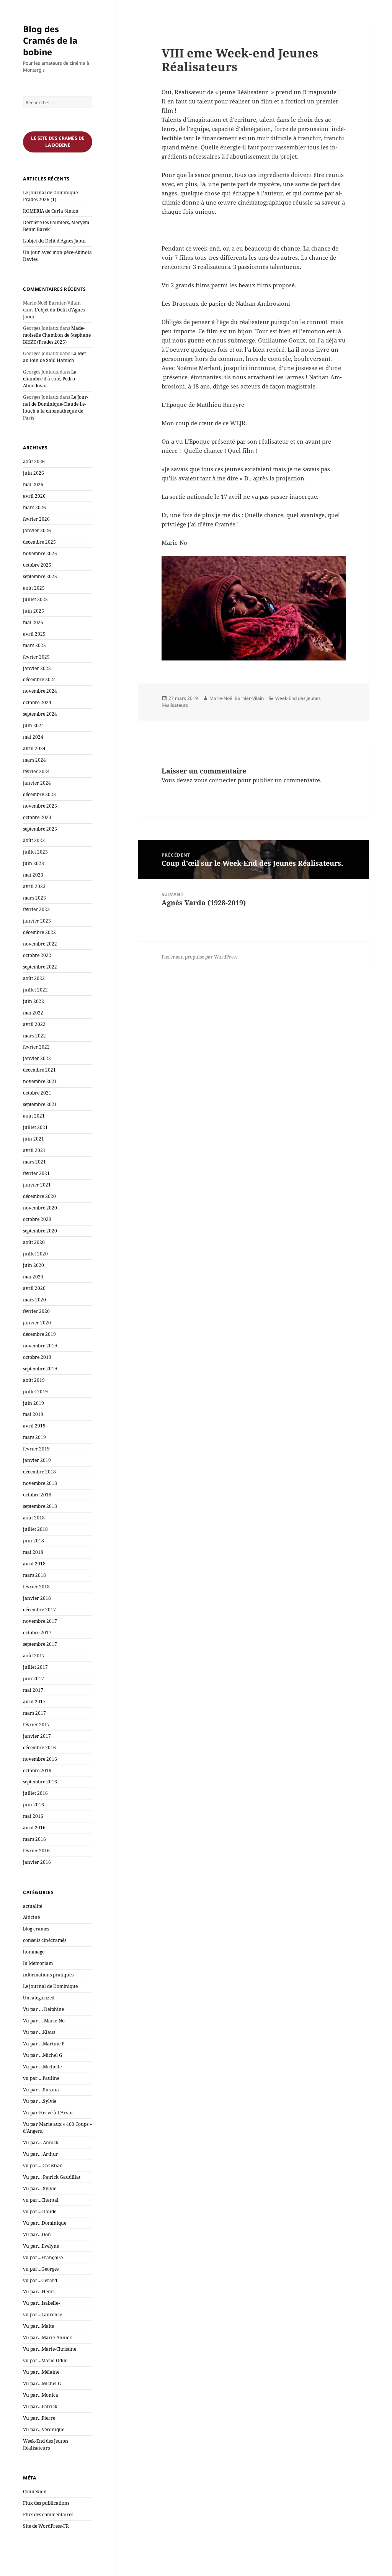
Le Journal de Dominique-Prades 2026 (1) (51, 196)
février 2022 (36, 1047)
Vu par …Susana (41, 2090)
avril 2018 (34, 1564)
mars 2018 (34, 1575)
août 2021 (34, 1116)
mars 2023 (34, 898)
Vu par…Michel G (42, 2383)
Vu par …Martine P (44, 2044)
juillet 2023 (35, 852)
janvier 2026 (37, 530)
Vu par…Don (37, 2234)
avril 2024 (34, 748)
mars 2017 (34, 1713)
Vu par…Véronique (44, 2429)
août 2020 (34, 1242)
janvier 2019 (37, 1460)
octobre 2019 (37, 1357)
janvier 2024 (37, 783)
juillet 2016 (35, 1793)
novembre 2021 (40, 1081)
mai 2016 (33, 1816)
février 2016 (36, 1851)
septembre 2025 (40, 576)
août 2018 (34, 1518)
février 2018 (36, 1587)
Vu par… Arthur (41, 2154)
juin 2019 (33, 1403)
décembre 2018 (39, 1472)
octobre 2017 (37, 1633)
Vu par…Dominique (45, 2223)
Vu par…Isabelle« (42, 2303)
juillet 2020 (35, 1254)
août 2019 (34, 1380)
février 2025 (36, 657)
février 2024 (36, 771)
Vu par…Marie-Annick (47, 2338)
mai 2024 (33, 737)
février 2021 (36, 1173)
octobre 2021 (37, 1093)
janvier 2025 (37, 668)
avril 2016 (34, 1828)
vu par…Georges (41, 2269)
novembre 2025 (40, 553)
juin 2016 (33, 1805)
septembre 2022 (40, 967)
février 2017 (36, 1725)
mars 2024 (34, 760)
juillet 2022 (35, 990)
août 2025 (34, 588)
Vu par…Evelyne (41, 2246)
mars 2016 (34, 1839)
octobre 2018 (37, 1495)
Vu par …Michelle (42, 2067)
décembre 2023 (39, 794)
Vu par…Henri (39, 2292)
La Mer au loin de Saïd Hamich (55, 357)
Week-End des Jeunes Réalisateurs (46, 2444)
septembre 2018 (40, 1506)
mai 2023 (33, 875)
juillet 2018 (35, 1529)
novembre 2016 (40, 1759)
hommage (34, 1952)
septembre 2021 (40, 1104)
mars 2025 (34, 645)
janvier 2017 (37, 1736)
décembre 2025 (39, 542)
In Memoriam (38, 1963)
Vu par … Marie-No (44, 2021)
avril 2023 (34, 886)
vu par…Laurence (42, 2315)
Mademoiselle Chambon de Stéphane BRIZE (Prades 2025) (57, 335)
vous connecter (215, 780)
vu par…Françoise (43, 2257)
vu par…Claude (40, 2211)
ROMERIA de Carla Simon (51, 211)
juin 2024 (33, 725)
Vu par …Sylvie (40, 2101)
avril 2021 (34, 1150)
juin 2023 (33, 863)
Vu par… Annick (41, 2143)
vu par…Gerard (40, 2280)
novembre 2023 (40, 806)
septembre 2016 (40, 1782)
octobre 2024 (37, 702)
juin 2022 (33, 1001)
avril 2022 (34, 1024)
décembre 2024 (39, 679)
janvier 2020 (37, 1323)
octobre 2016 (37, 1771)
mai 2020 (33, 1277)
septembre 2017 (40, 1644)
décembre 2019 (39, 1334)
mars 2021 (34, 1162)
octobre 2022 (37, 955)
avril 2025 (34, 634)
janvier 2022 (37, 1058)
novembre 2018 (40, 1483)
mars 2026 (34, 507)
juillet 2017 (35, 1667)
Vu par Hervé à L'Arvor (48, 2113)
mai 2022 (33, 1013)
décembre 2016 (39, 1748)
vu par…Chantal (41, 2200)
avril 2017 (34, 1702)
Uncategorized (39, 1998)
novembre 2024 (40, 691)
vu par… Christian (43, 2166)
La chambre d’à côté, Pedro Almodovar (50, 379)
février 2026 (36, 519)
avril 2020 (34, 1288)
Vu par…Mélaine (41, 2372)
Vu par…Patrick (40, 2406)
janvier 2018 (37, 1598)
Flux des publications (46, 2503)
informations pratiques (48, 1975)
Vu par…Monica (41, 2395)
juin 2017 (33, 1679)
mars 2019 (34, 1437)
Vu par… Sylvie (40, 2188)
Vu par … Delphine (43, 2009)
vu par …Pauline (41, 2078)
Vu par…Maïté (38, 2326)
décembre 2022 (39, 932)
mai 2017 (33, 1690)
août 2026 (34, 461)
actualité (33, 1906)
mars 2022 (34, 1036)
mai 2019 (33, 1414)
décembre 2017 (39, 1610)
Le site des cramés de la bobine (58, 142)
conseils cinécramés (45, 1940)
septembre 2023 (40, 829)
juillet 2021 (35, 1127)
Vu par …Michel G (43, 2055)
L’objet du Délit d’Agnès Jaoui (54, 241)
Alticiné (31, 1917)
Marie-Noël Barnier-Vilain (237, 698)
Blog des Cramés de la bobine (50, 40)
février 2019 (36, 1449)
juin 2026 (33, 473)
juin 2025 (33, 611)
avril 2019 (34, 1426)
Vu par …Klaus (39, 2032)
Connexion (35, 2492)
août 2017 (34, 1656)
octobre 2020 (37, 1219)
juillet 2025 (35, 599)
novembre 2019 (40, 1346)
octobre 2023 (37, 817)
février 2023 (36, 909)
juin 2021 (33, 1139)
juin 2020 (33, 1265)
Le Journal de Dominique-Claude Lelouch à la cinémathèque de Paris (56, 407)
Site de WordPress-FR (46, 2526)
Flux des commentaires (48, 2515)
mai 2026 (33, 484)
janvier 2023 (37, 921)
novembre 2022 (40, 944)
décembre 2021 (39, 1070)
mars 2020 (34, 1300)
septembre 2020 (40, 1231)
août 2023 (34, 840)
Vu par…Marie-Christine (50, 2349)
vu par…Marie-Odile (45, 2361)
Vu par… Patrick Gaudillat (52, 2177)
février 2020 (36, 1311)
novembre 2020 (40, 1208)
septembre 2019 (40, 1369)
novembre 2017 (40, 1621)
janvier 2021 (37, 1185)
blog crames (36, 1929)
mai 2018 (33, 1552)
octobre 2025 (37, 565)
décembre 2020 (39, 1196)
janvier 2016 (37, 1862)
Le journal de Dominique (50, 1986)
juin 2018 (33, 1541)
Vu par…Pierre (39, 2418)
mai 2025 (33, 622)
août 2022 (34, 978)
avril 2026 (34, 496)
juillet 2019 (35, 1392)
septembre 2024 (40, 714)
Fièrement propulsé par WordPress (199, 957)
